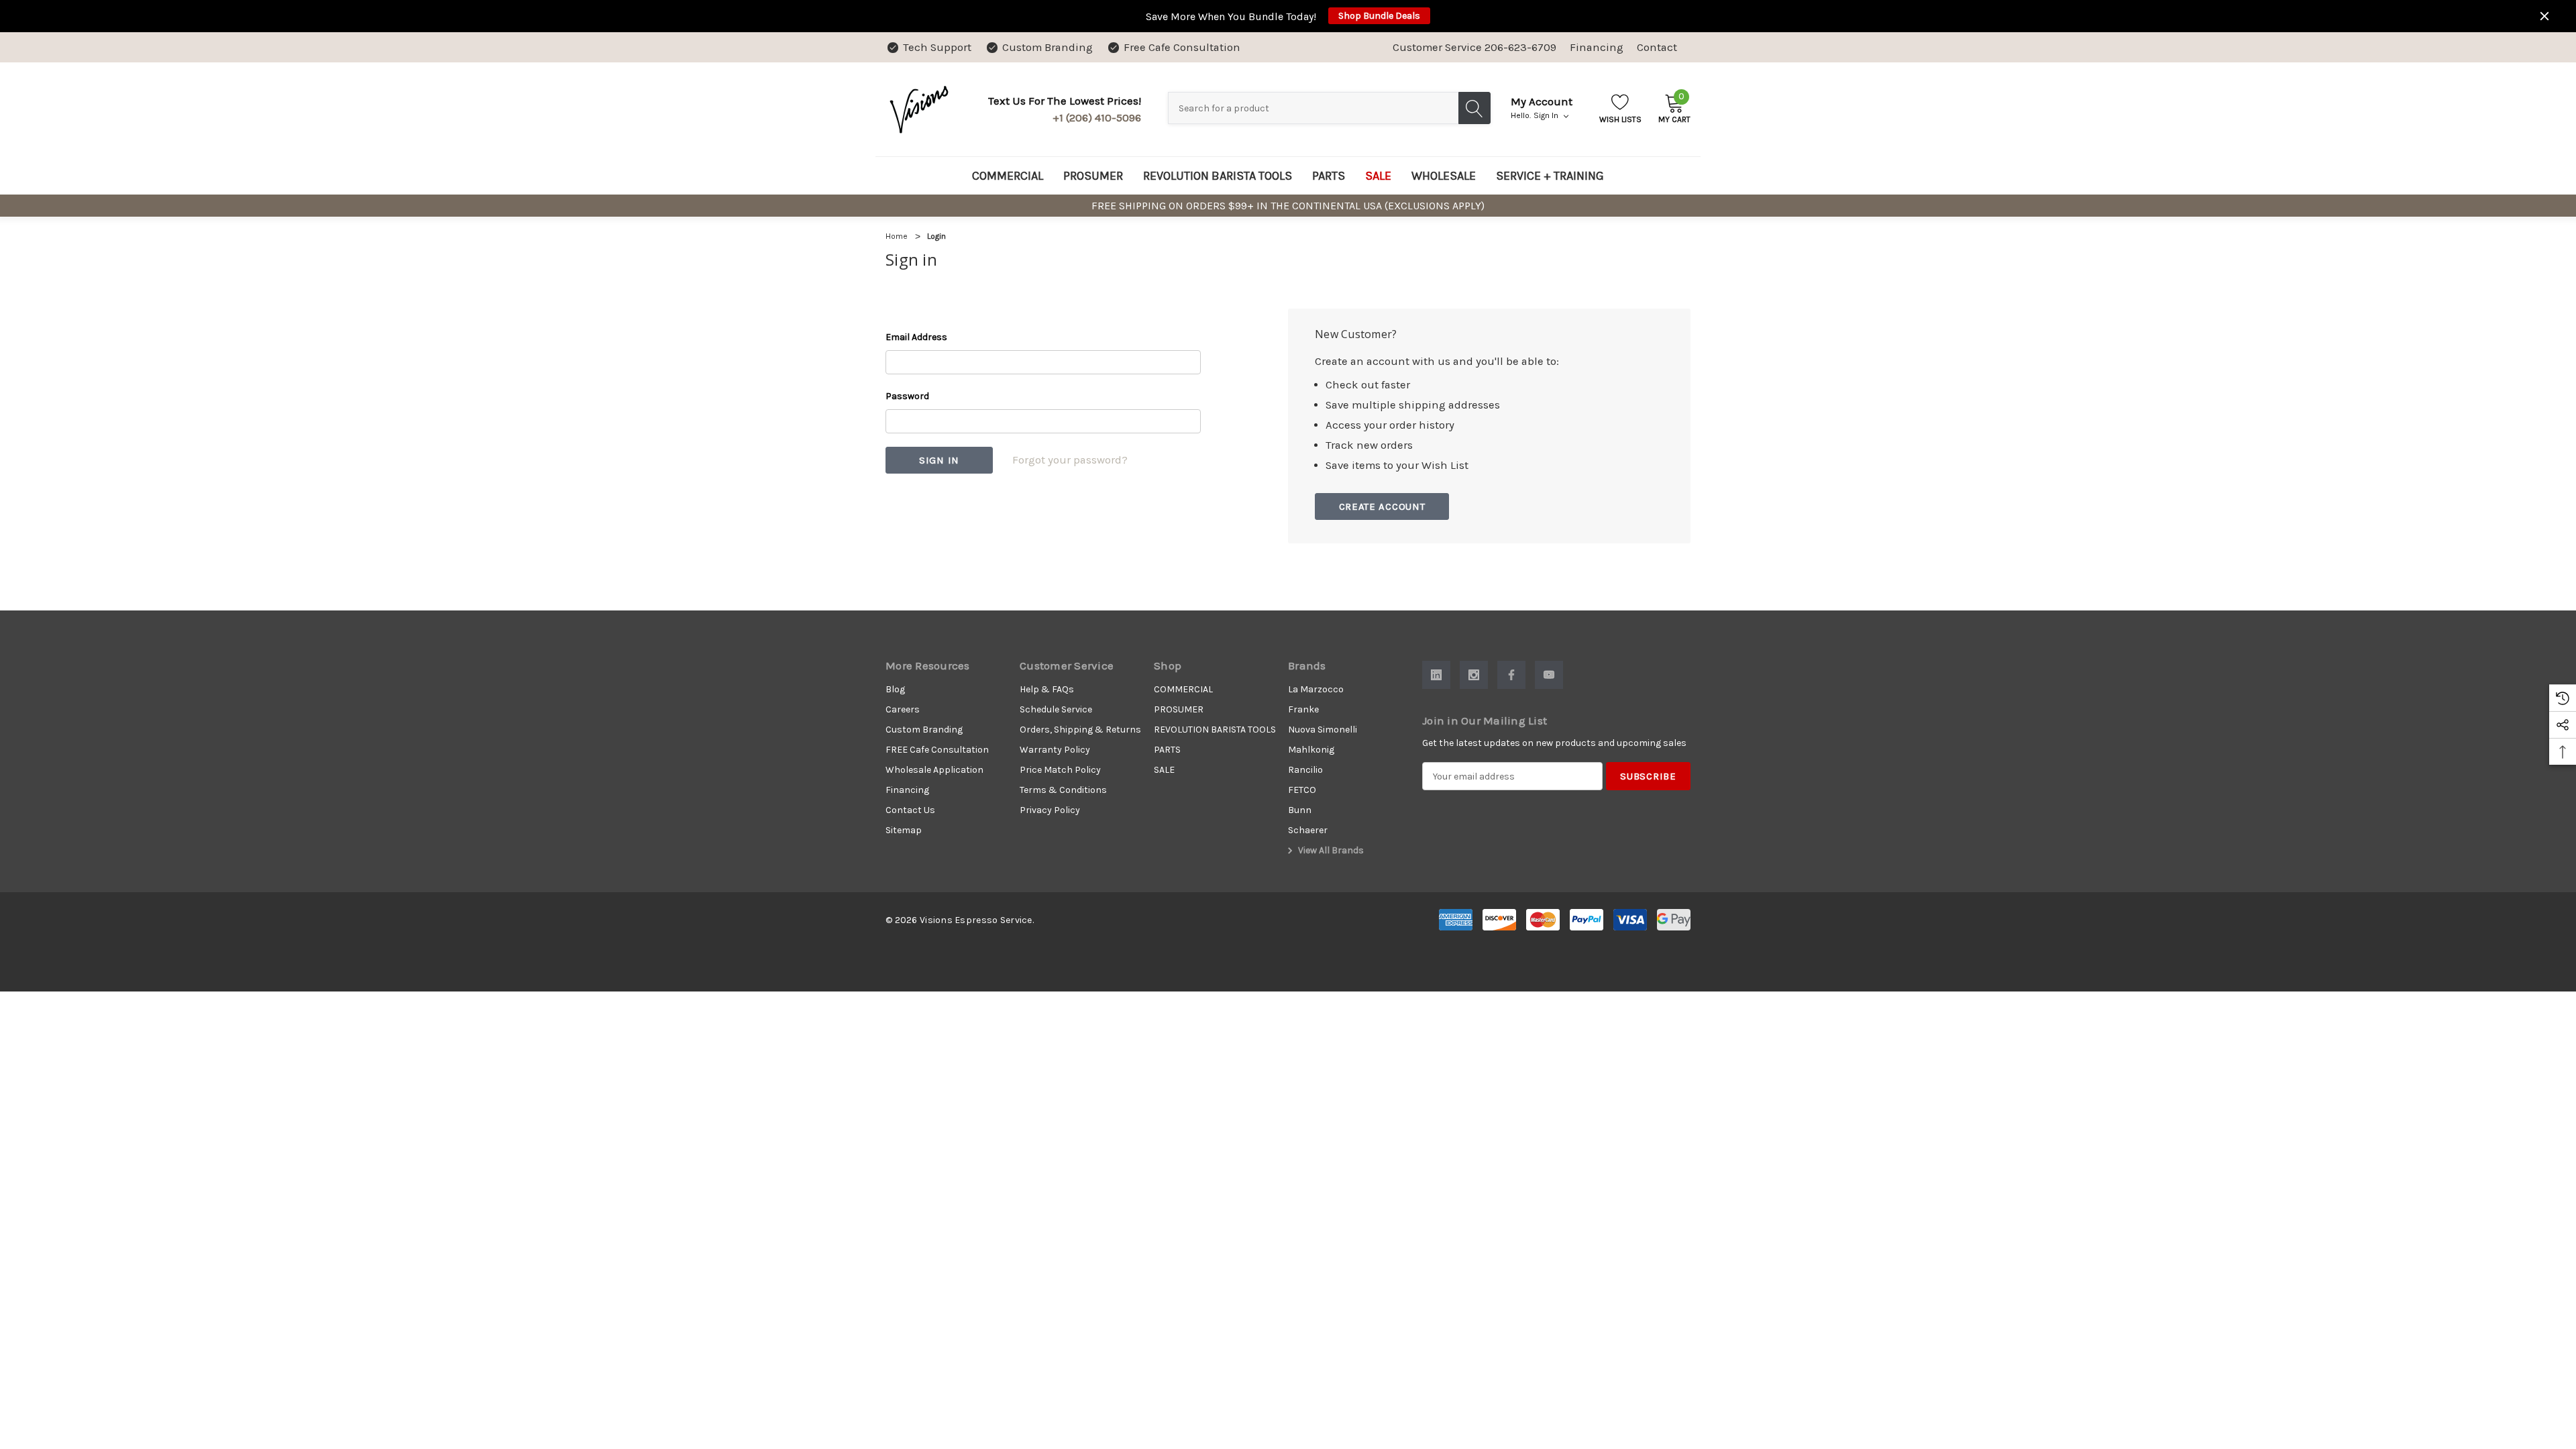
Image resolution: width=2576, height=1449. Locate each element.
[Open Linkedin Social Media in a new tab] (1436, 675)
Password (907, 396)
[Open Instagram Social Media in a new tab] (1474, 675)
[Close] (2544, 16)
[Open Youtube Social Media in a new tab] (1549, 675)
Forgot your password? (1070, 460)
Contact (1657, 47)
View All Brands (1330, 850)
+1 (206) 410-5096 (1097, 118)
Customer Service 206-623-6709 (1474, 47)
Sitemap (904, 830)
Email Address (916, 337)
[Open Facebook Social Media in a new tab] (1511, 675)
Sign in (1547, 115)
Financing (1597, 47)
